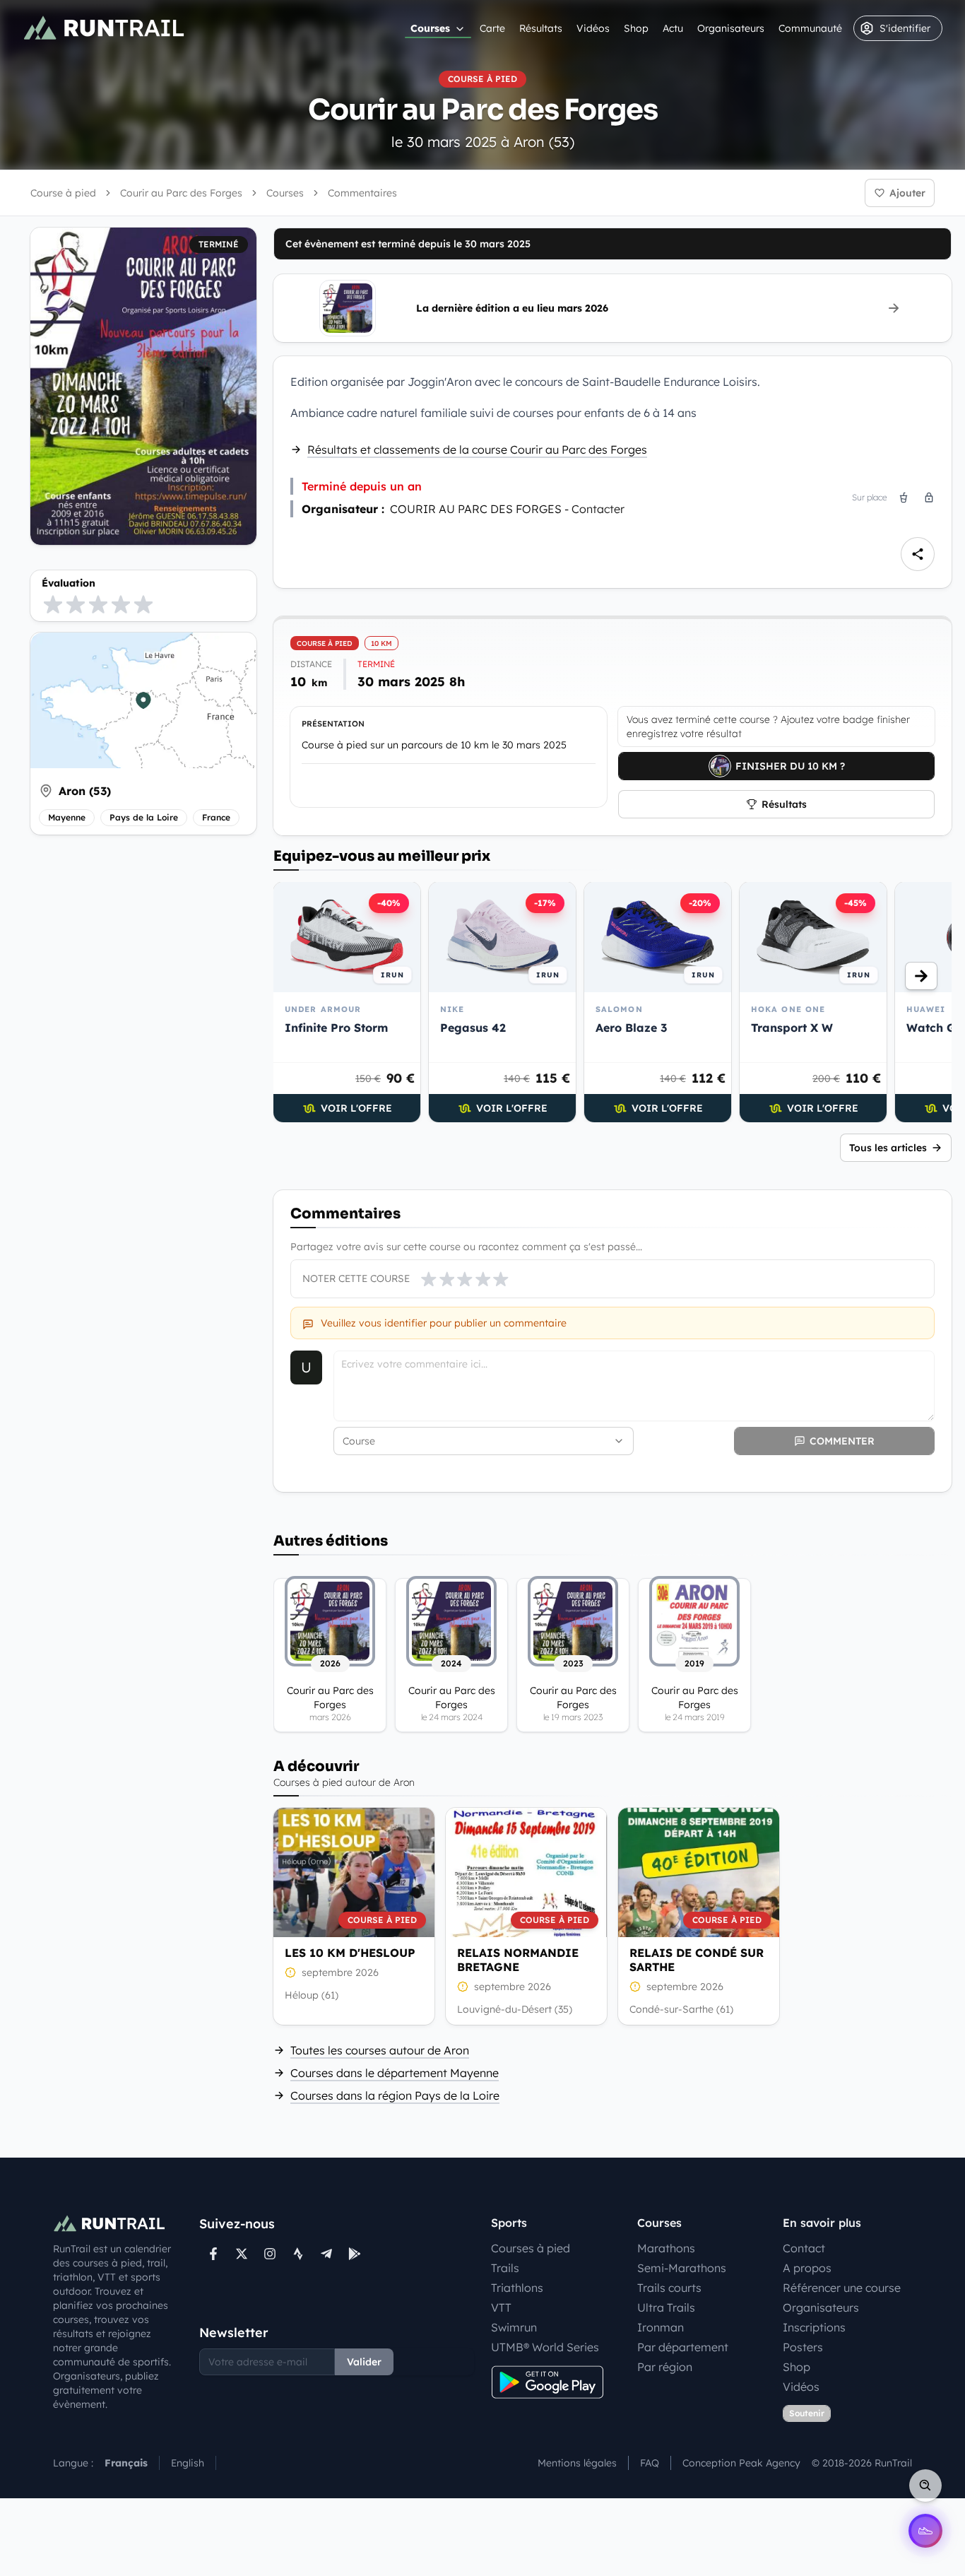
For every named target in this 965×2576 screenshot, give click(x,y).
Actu (673, 28)
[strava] (298, 2254)
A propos (807, 2268)
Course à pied (63, 193)
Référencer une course (842, 2288)
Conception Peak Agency (741, 2463)
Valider (364, 2362)
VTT (501, 2307)
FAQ (650, 2463)
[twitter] (242, 2254)
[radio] (53, 604)
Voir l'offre (356, 1108)
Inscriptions (814, 2327)
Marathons (666, 2248)
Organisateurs (731, 28)
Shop (636, 28)
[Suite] (921, 976)
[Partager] (918, 554)
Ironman (661, 2327)
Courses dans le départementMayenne (395, 2073)
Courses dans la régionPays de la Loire (395, 2095)
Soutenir (807, 2413)
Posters (803, 2347)
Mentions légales (577, 2463)
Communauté (810, 28)
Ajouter (907, 193)
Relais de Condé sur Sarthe (697, 1960)
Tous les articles (888, 1148)
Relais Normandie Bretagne (518, 1960)
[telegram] (326, 2254)
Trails (505, 2268)
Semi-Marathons (682, 2268)
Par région (665, 2367)
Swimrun (514, 2327)
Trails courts (669, 2288)
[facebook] (213, 2254)
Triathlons (517, 2288)
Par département (683, 2347)
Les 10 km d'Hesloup (350, 1953)
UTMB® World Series (545, 2347)
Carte (492, 28)
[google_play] (355, 2254)
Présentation (333, 724)
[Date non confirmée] (290, 1972)
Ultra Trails (666, 2307)
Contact (804, 2248)
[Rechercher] (925, 2486)
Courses (430, 28)
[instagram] (270, 2254)
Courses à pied (531, 2248)
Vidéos (593, 28)
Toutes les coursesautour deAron (380, 2050)
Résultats (541, 28)
